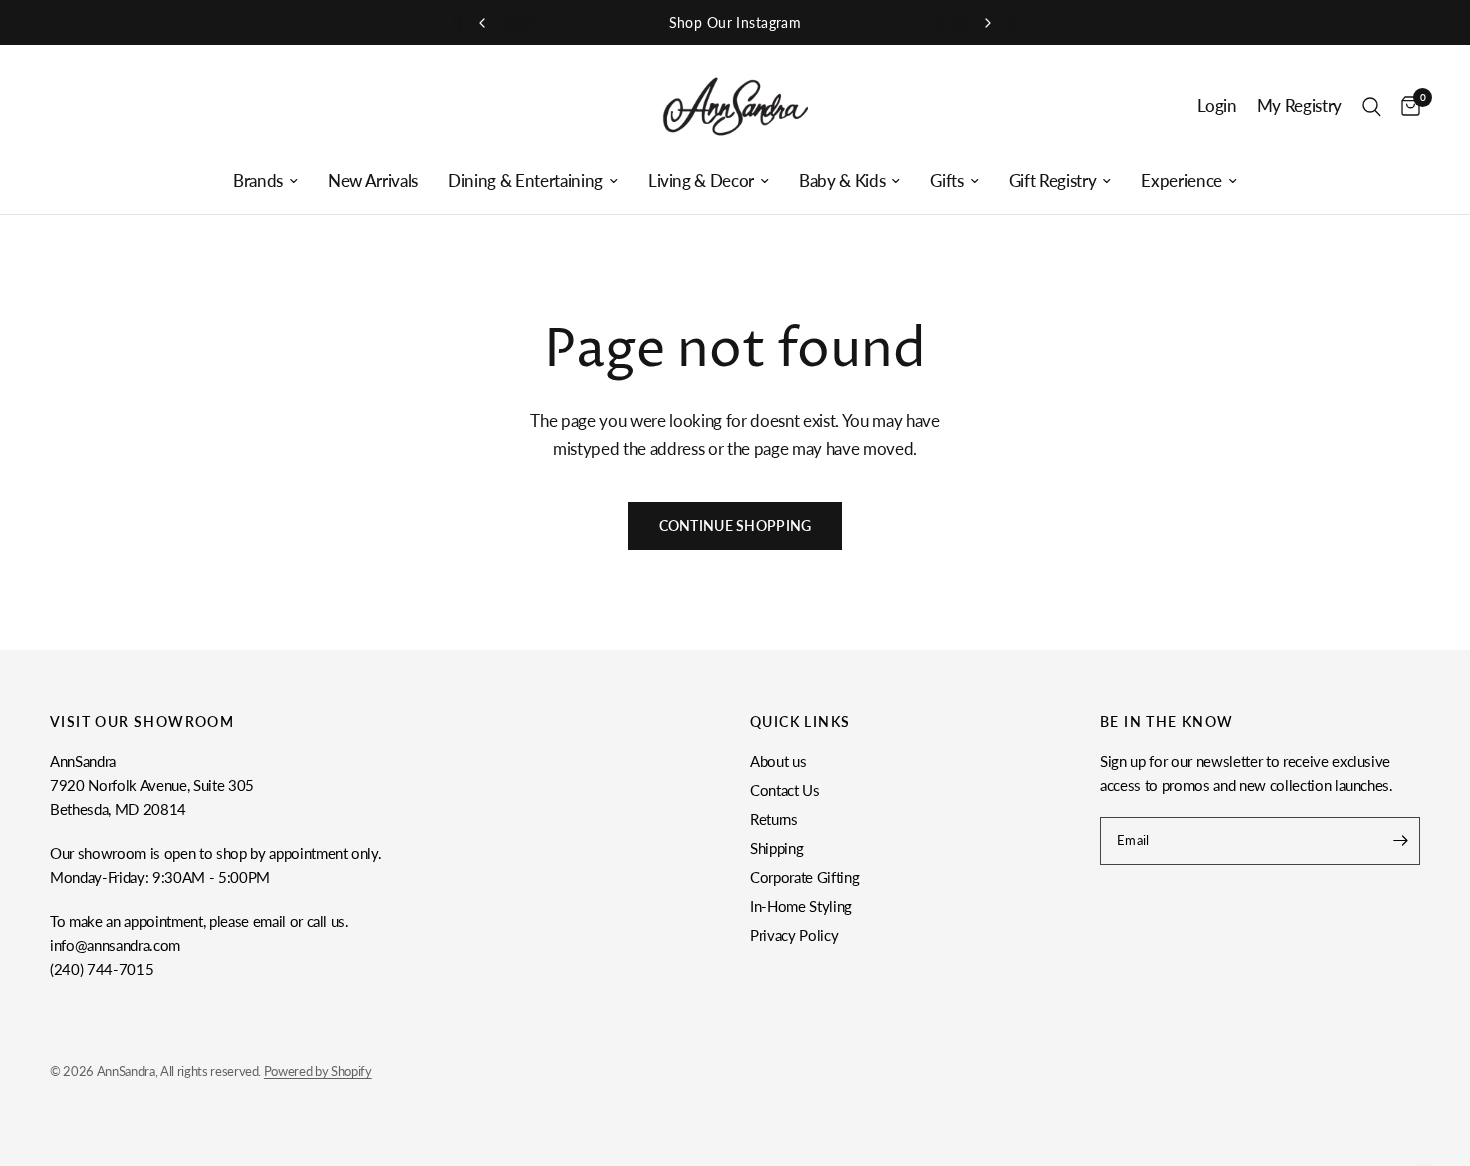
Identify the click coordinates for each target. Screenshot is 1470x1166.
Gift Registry (1053, 181)
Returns (774, 819)
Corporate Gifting (804, 877)
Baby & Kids (842, 181)
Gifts (946, 181)
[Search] (1371, 106)
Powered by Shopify (318, 1071)
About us (778, 761)
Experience (1181, 181)
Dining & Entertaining (525, 181)
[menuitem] (265, 181)
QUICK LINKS (800, 722)
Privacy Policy (794, 935)
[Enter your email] (1400, 841)
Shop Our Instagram (735, 22)
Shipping (776, 848)
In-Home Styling (801, 906)
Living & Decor (701, 181)
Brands (258, 181)
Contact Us (785, 790)
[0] (1405, 106)
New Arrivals (373, 181)
